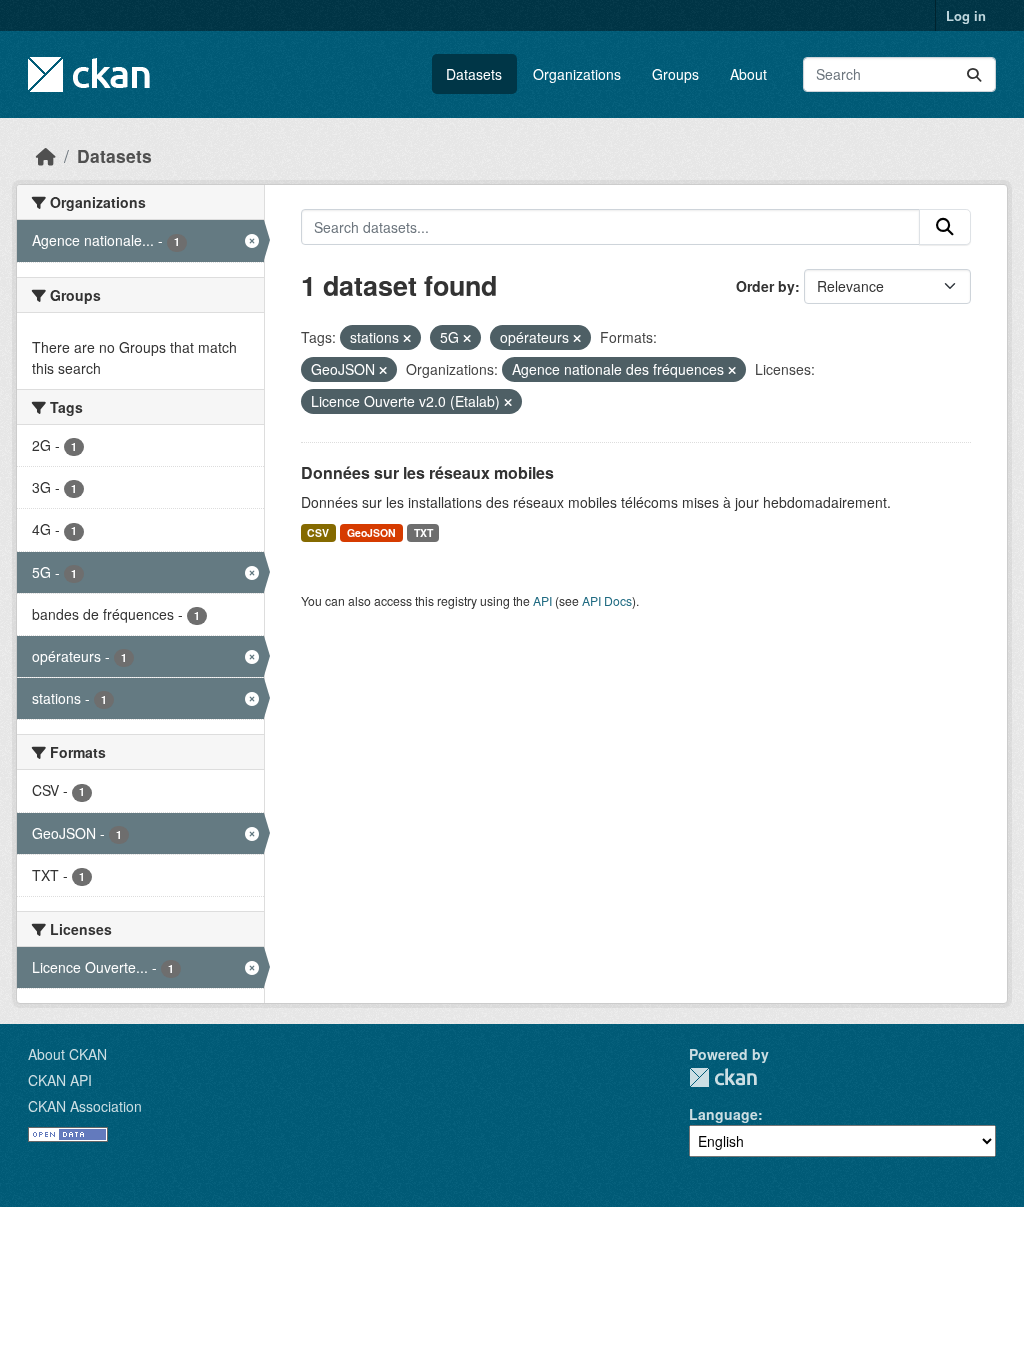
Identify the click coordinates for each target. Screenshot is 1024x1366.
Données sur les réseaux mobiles (427, 472)
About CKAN (67, 1054)
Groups (675, 74)
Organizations (577, 74)
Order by (765, 286)
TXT (423, 532)
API (542, 600)
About (748, 74)
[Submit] (974, 74)
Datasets (474, 74)
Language (723, 1114)
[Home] (46, 155)
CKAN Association (85, 1106)
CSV (318, 532)
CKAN (723, 1077)
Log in (966, 15)
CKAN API (60, 1080)
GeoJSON (371, 532)
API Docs (607, 600)
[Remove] (407, 338)
